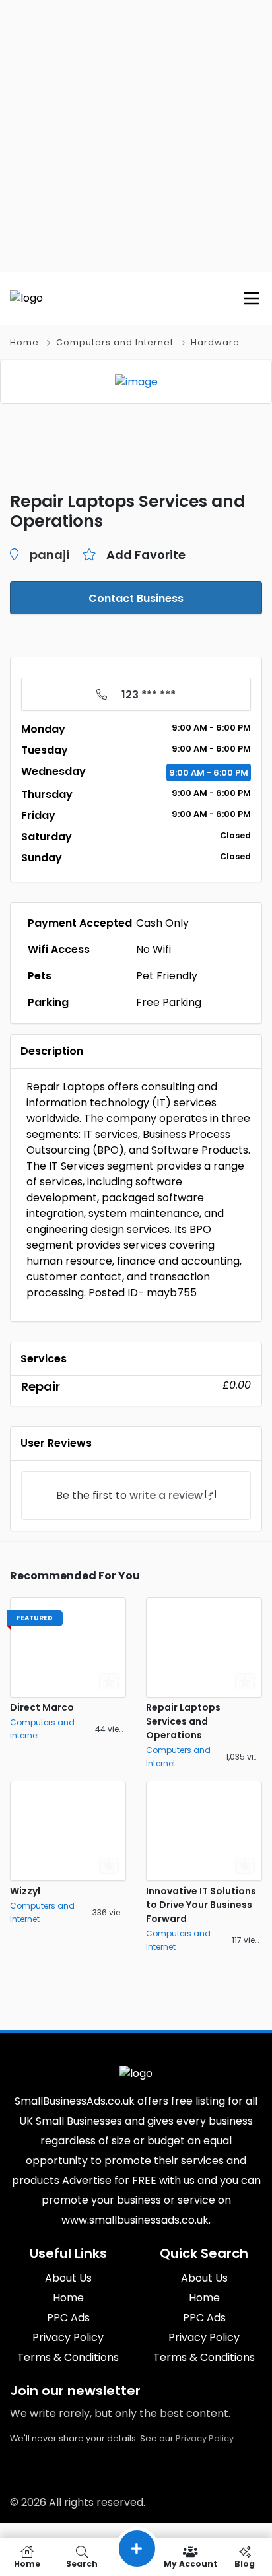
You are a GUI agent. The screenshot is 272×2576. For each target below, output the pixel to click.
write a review (166, 1495)
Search (82, 2563)
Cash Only (162, 923)
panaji (50, 555)
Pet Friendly (167, 976)
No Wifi (153, 949)
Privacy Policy (205, 2438)
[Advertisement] (136, 136)
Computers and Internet (115, 342)
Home (24, 342)
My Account (190, 2563)
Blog (245, 2563)
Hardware (215, 342)
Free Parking (169, 1002)
